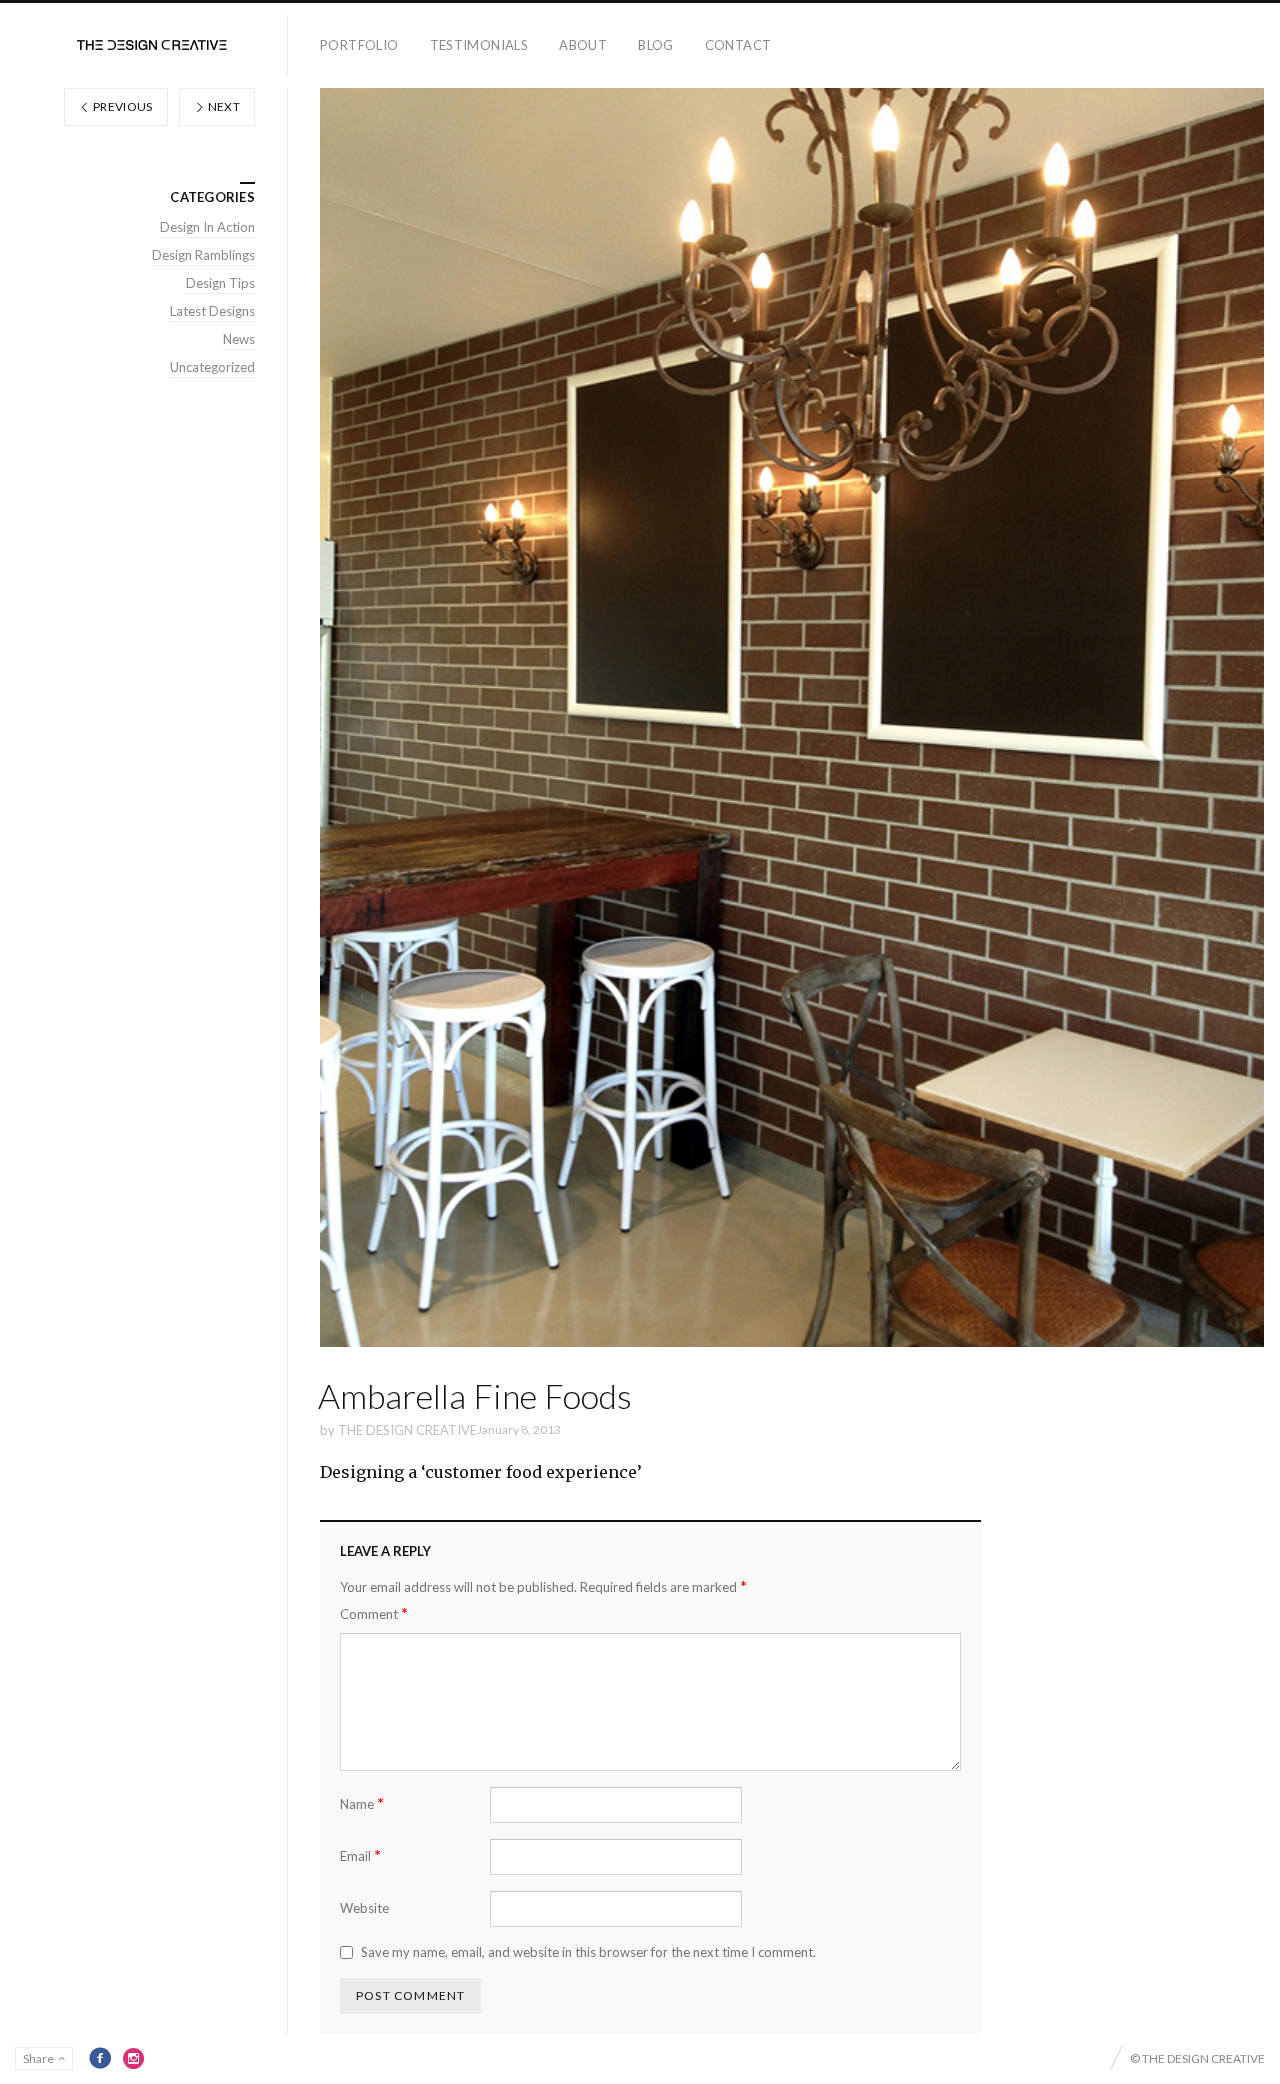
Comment (374, 1613)
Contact (738, 45)
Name (362, 1803)
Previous (122, 106)
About (583, 45)
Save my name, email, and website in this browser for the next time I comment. (588, 1952)
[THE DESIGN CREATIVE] (152, 45)
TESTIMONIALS (479, 45)
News (239, 339)
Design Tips (220, 283)
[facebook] (100, 2058)
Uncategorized (212, 367)
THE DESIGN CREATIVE (407, 1430)
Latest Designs (212, 311)
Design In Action (207, 227)
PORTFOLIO (359, 45)
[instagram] (134, 2058)
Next (222, 106)
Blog (656, 45)
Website (364, 1908)
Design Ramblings (203, 255)
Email (360, 1855)
